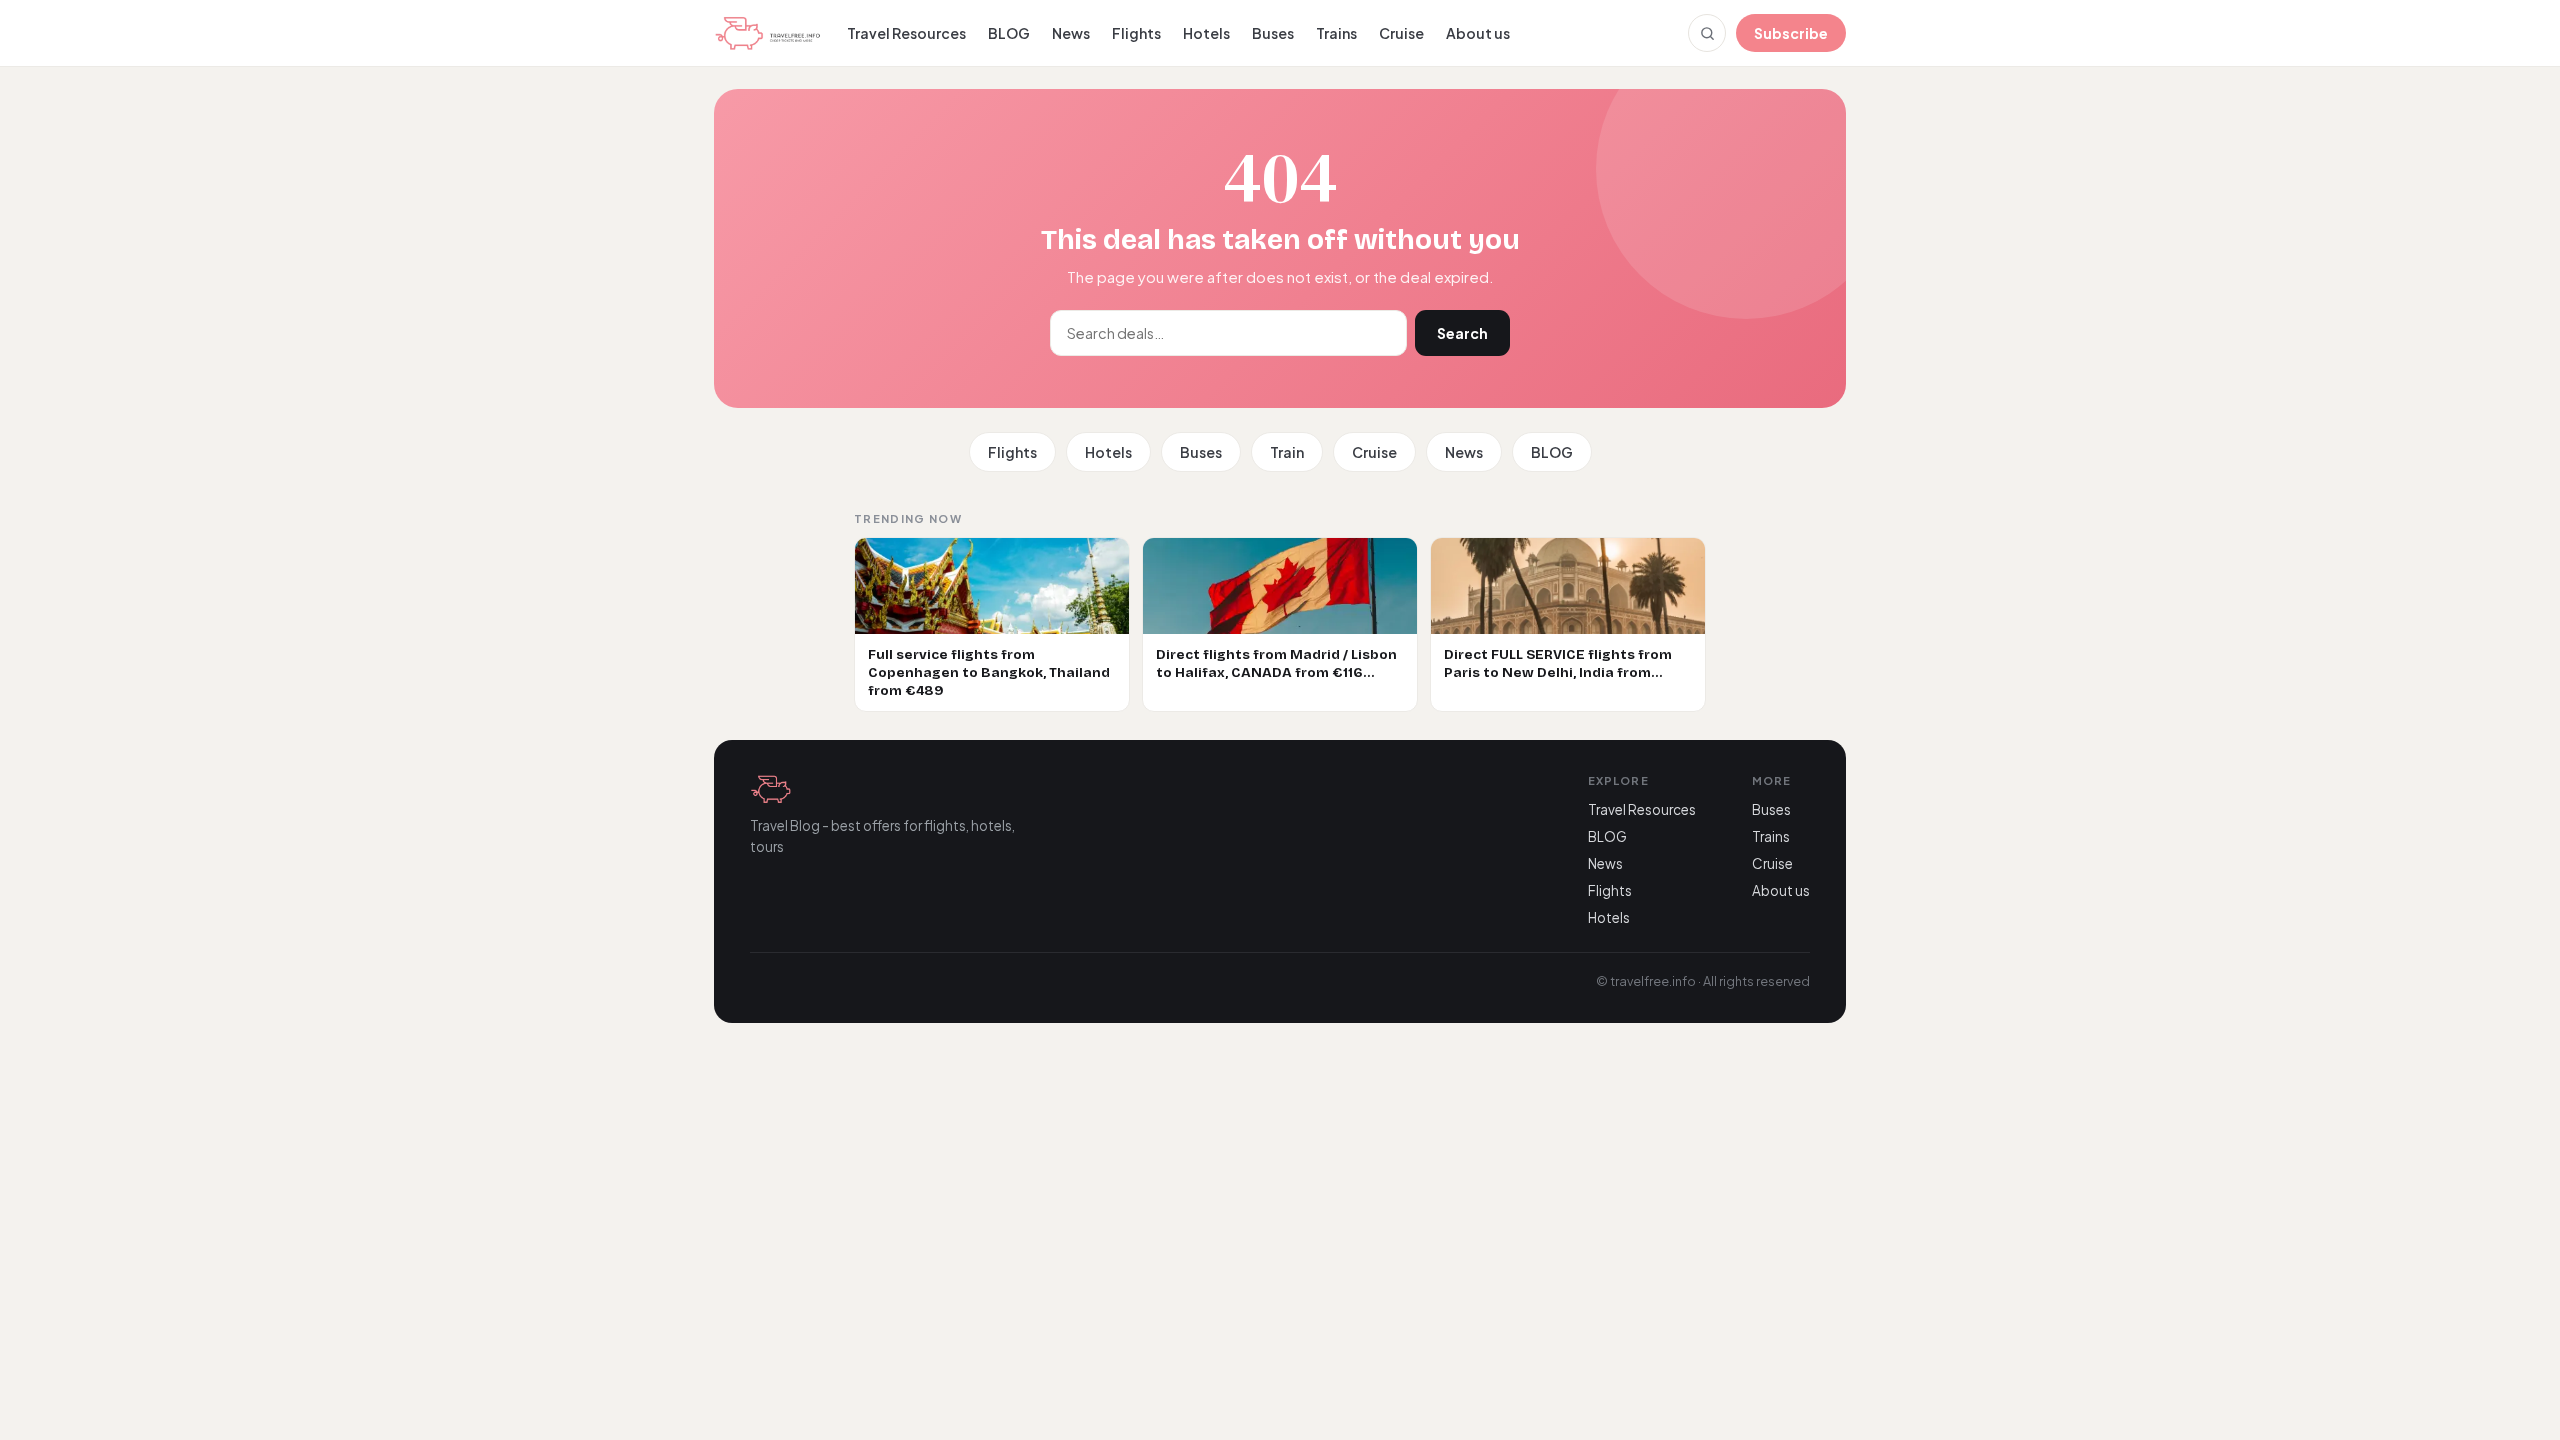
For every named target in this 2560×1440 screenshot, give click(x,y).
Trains (1336, 33)
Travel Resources (906, 33)
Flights (1136, 33)
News (1071, 33)
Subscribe (1791, 33)
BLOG (1009, 33)
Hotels (1206, 33)
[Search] (1707, 33)
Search (1462, 333)
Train (1287, 452)
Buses (1273, 33)
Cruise (1401, 33)
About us (1478, 33)
